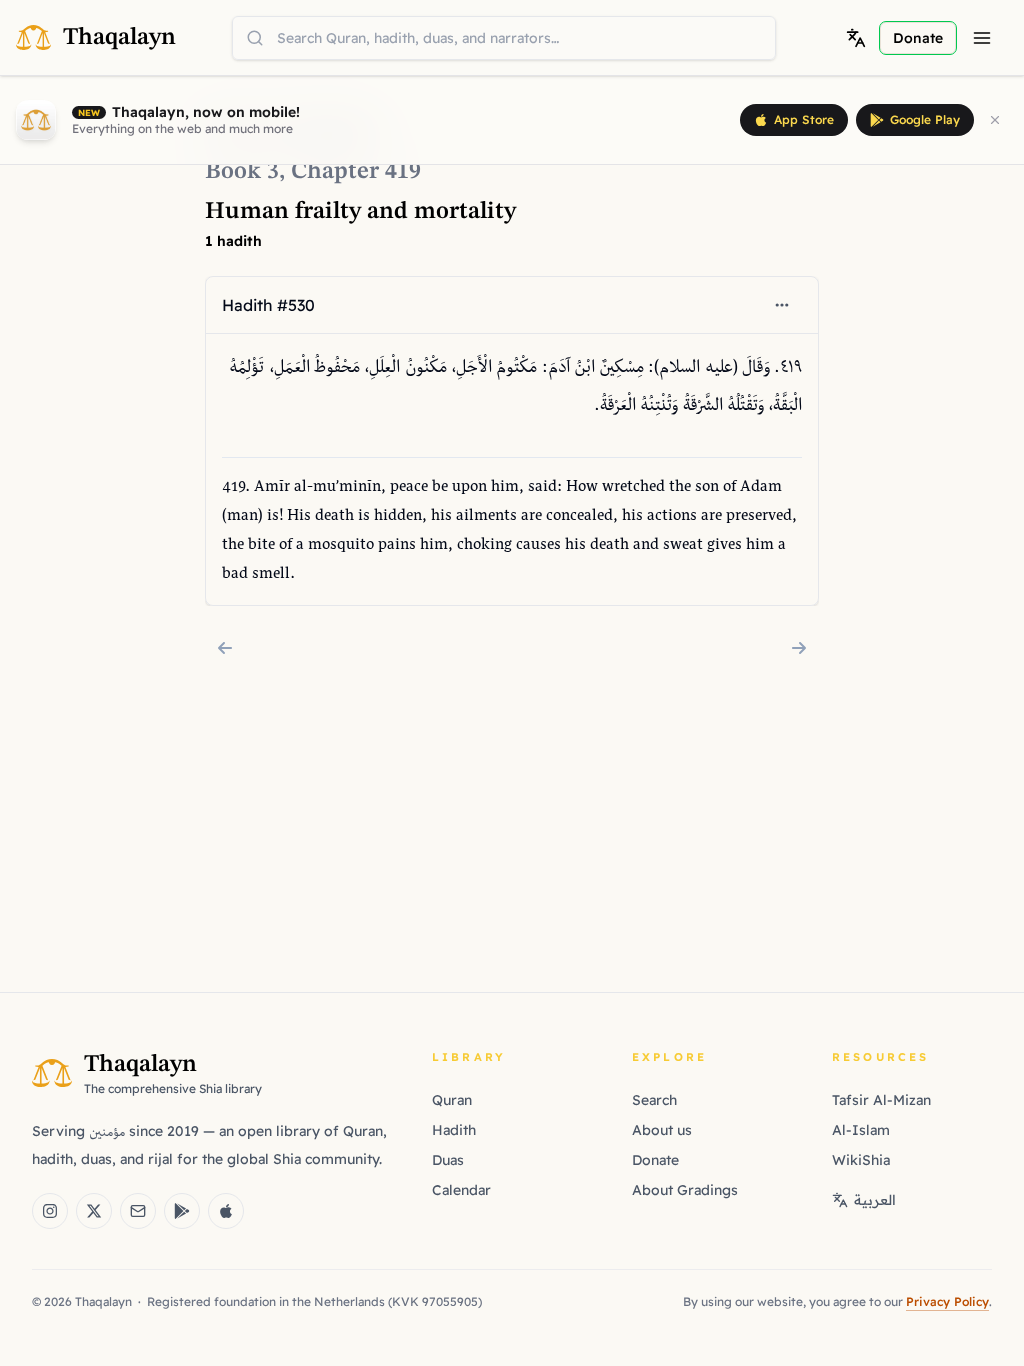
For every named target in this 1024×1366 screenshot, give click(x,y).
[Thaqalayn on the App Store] (226, 1211)
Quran (452, 1100)
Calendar (461, 1190)
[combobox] (504, 38)
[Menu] (982, 38)
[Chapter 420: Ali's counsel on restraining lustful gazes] (799, 648)
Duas (448, 1160)
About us (662, 1130)
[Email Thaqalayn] (138, 1211)
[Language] (856, 38)
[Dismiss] (995, 120)
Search (654, 1100)
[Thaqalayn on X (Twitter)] (94, 1211)
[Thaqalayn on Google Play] (182, 1211)
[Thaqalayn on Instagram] (50, 1211)
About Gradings (685, 1190)
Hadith (454, 1130)
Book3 (242, 172)
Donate (655, 1160)
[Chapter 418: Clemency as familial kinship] (225, 648)
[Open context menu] (782, 305)
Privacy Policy (947, 1301)
